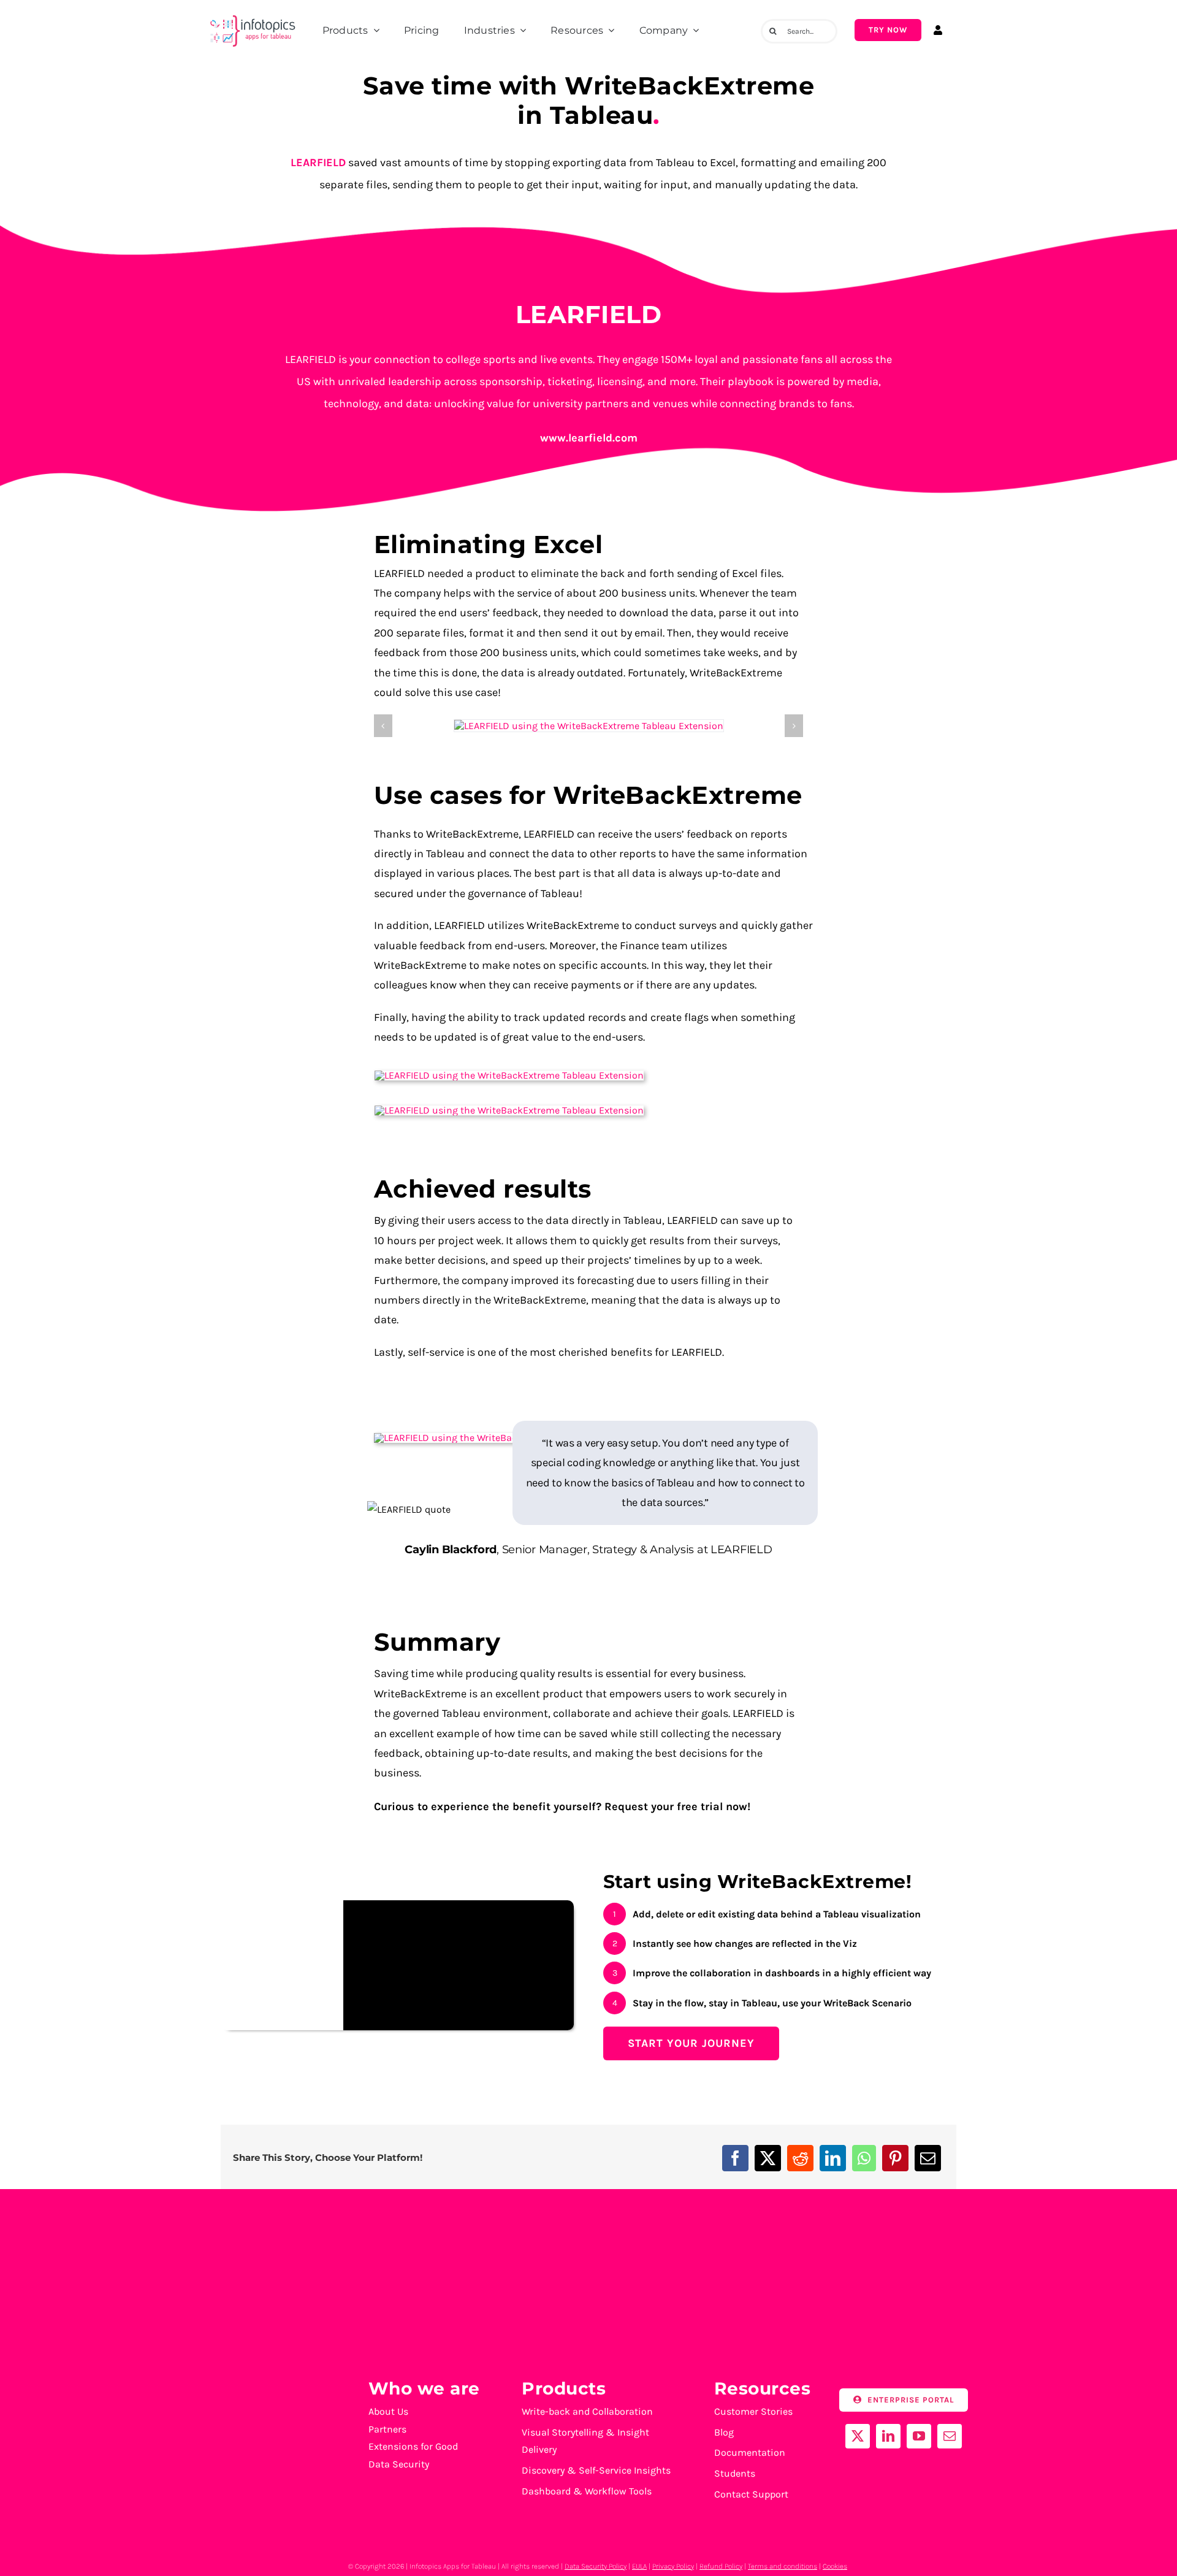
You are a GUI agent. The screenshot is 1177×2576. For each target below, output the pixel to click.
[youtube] (919, 2436)
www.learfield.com (589, 438)
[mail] (950, 2436)
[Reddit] (800, 2158)
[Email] (928, 2158)
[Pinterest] (895, 2158)
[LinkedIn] (833, 2158)
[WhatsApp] (864, 2158)
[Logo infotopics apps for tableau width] (252, 16)
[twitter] (858, 2436)
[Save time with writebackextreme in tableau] (589, 726)
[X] (768, 2158)
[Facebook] (735, 2158)
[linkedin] (888, 2436)
